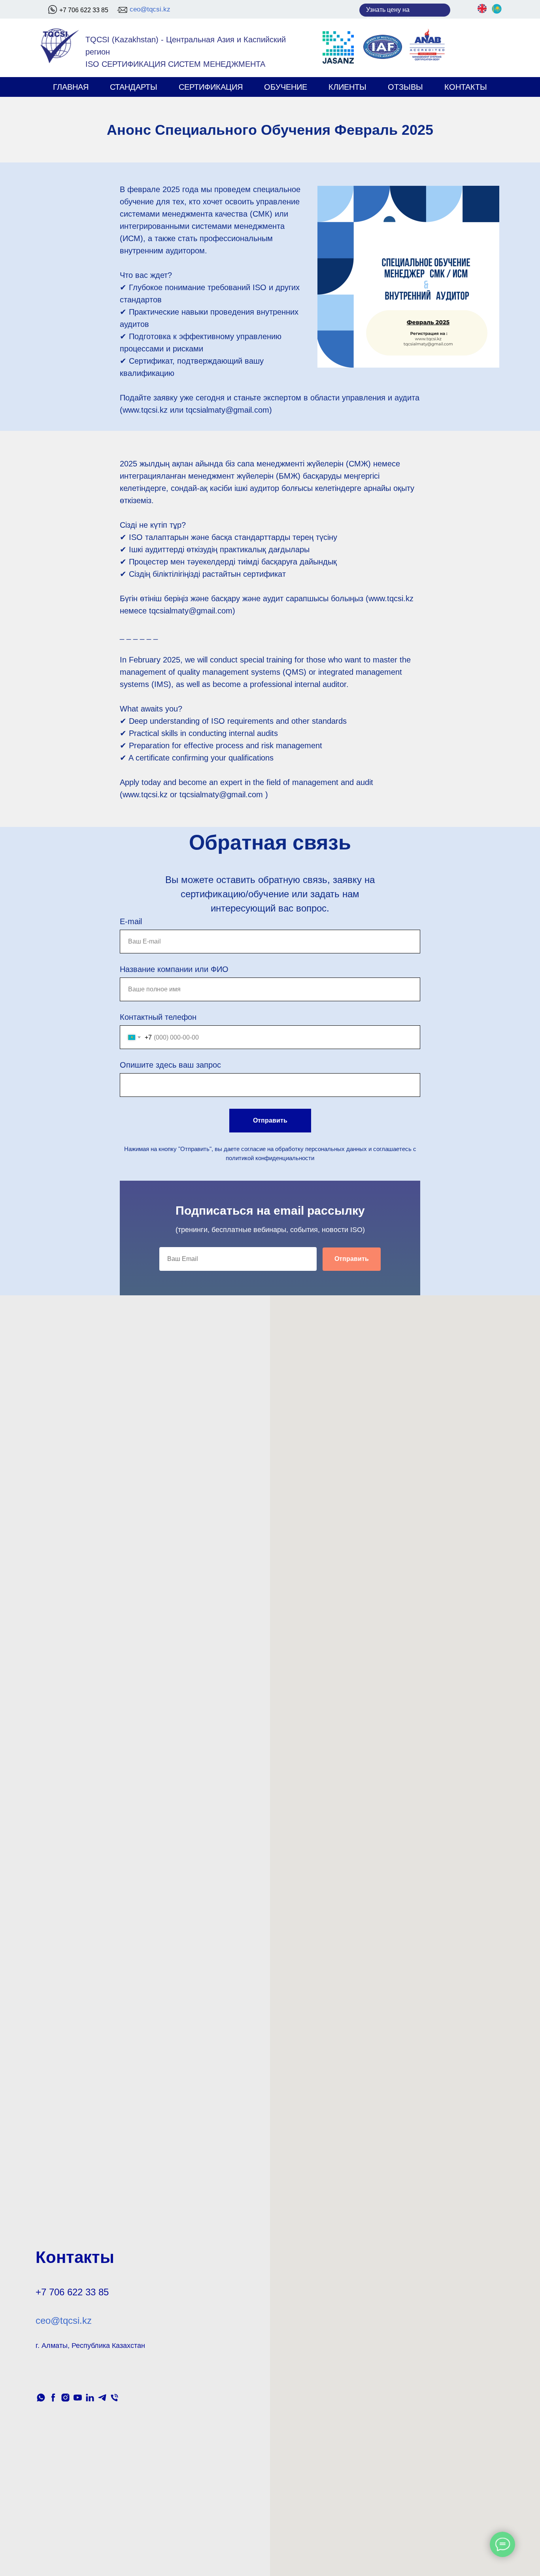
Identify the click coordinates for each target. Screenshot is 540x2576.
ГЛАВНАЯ (71, 87)
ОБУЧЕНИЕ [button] (286, 87)
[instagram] (65, 2398)
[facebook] (53, 2398)
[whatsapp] (41, 2398)
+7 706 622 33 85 (84, 10)
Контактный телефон (158, 1017)
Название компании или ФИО (174, 969)
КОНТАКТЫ (466, 87)
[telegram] (102, 2398)
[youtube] (78, 2398)
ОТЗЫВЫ (405, 87)
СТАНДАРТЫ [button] (134, 87)
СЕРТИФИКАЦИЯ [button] (211, 87)
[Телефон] (114, 2398)
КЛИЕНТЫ (347, 87)
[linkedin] (90, 2398)
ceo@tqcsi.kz (150, 9)
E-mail (131, 921)
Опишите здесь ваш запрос (170, 1065)
